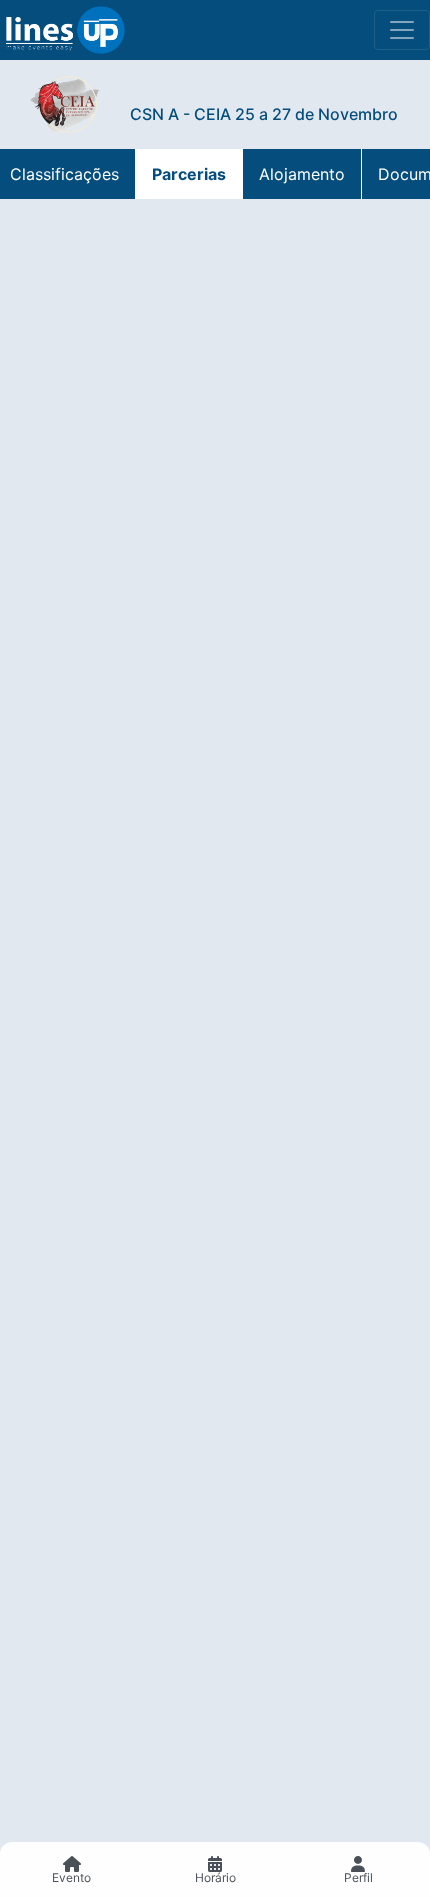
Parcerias (189, 174)
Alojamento (302, 174)
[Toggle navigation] (402, 30)
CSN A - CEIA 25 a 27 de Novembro (264, 114)
